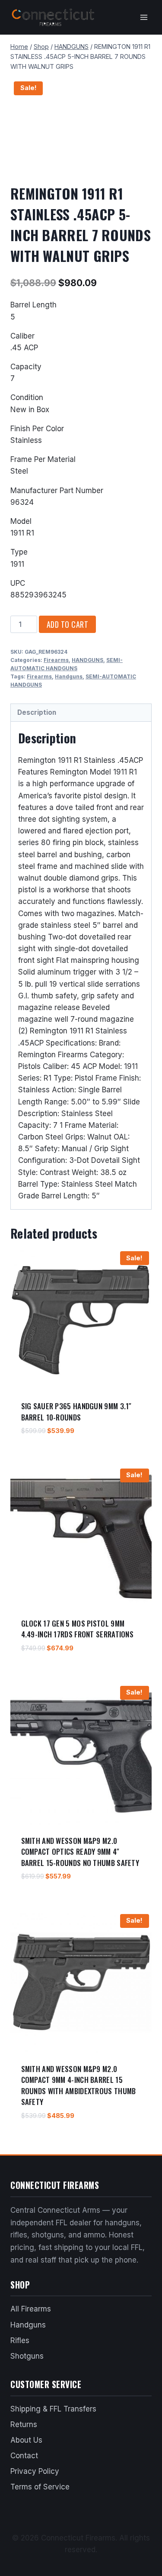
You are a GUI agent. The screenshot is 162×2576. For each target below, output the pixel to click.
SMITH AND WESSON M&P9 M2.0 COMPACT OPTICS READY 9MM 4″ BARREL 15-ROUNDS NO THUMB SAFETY (80, 1852)
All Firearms (31, 2309)
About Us (26, 2440)
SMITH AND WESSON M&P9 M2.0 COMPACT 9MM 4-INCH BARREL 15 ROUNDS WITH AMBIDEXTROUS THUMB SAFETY (79, 2085)
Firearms (56, 660)
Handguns (69, 676)
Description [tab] (37, 712)
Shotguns (27, 2356)
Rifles (20, 2340)
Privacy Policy (35, 2471)
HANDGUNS (87, 660)
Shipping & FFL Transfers (53, 2409)
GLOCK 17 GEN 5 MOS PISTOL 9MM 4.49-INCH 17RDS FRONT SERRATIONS (78, 1629)
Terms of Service (40, 2487)
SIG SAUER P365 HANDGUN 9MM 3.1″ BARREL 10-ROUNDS (76, 1412)
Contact (24, 2456)
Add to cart (68, 624)
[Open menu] (144, 17)
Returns (24, 2424)
